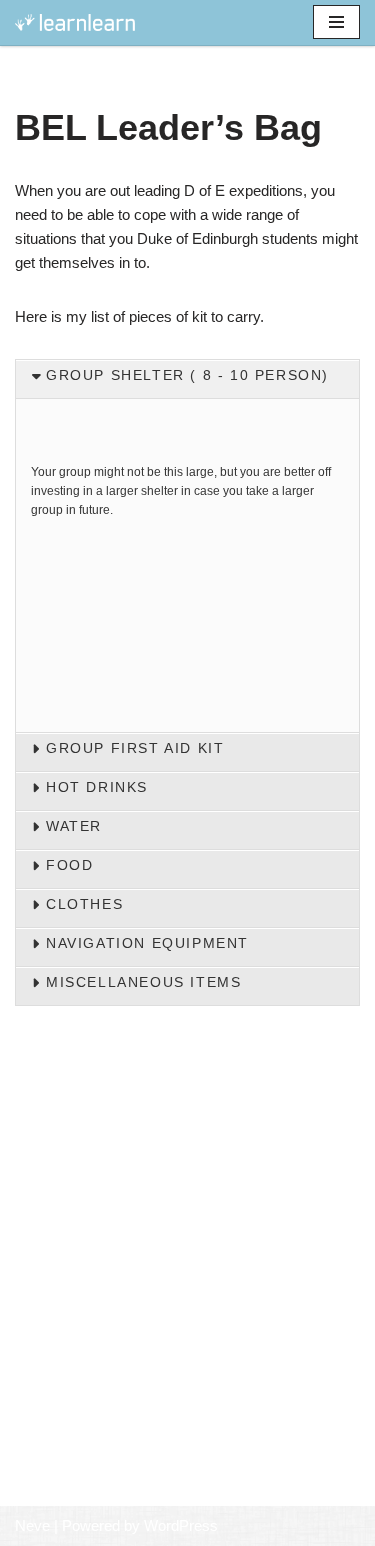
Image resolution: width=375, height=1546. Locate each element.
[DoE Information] (75, 22)
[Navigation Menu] (336, 22)
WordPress (181, 1525)
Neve (32, 1525)
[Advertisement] (187, 1311)
